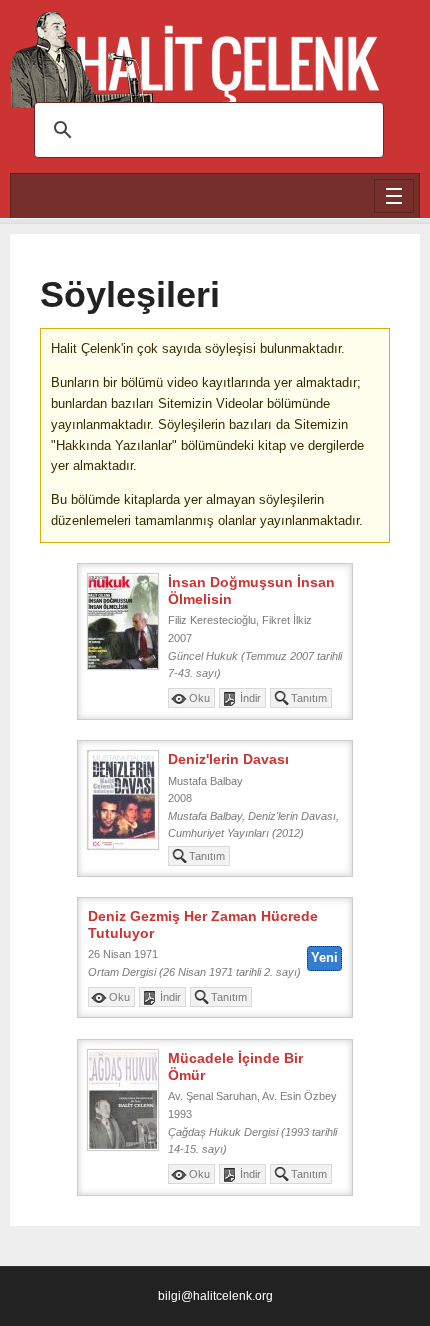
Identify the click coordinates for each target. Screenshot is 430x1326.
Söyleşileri (130, 295)
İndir (250, 698)
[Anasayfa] (195, 50)
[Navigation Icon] (394, 196)
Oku (199, 698)
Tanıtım (309, 698)
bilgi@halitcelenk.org (215, 1295)
